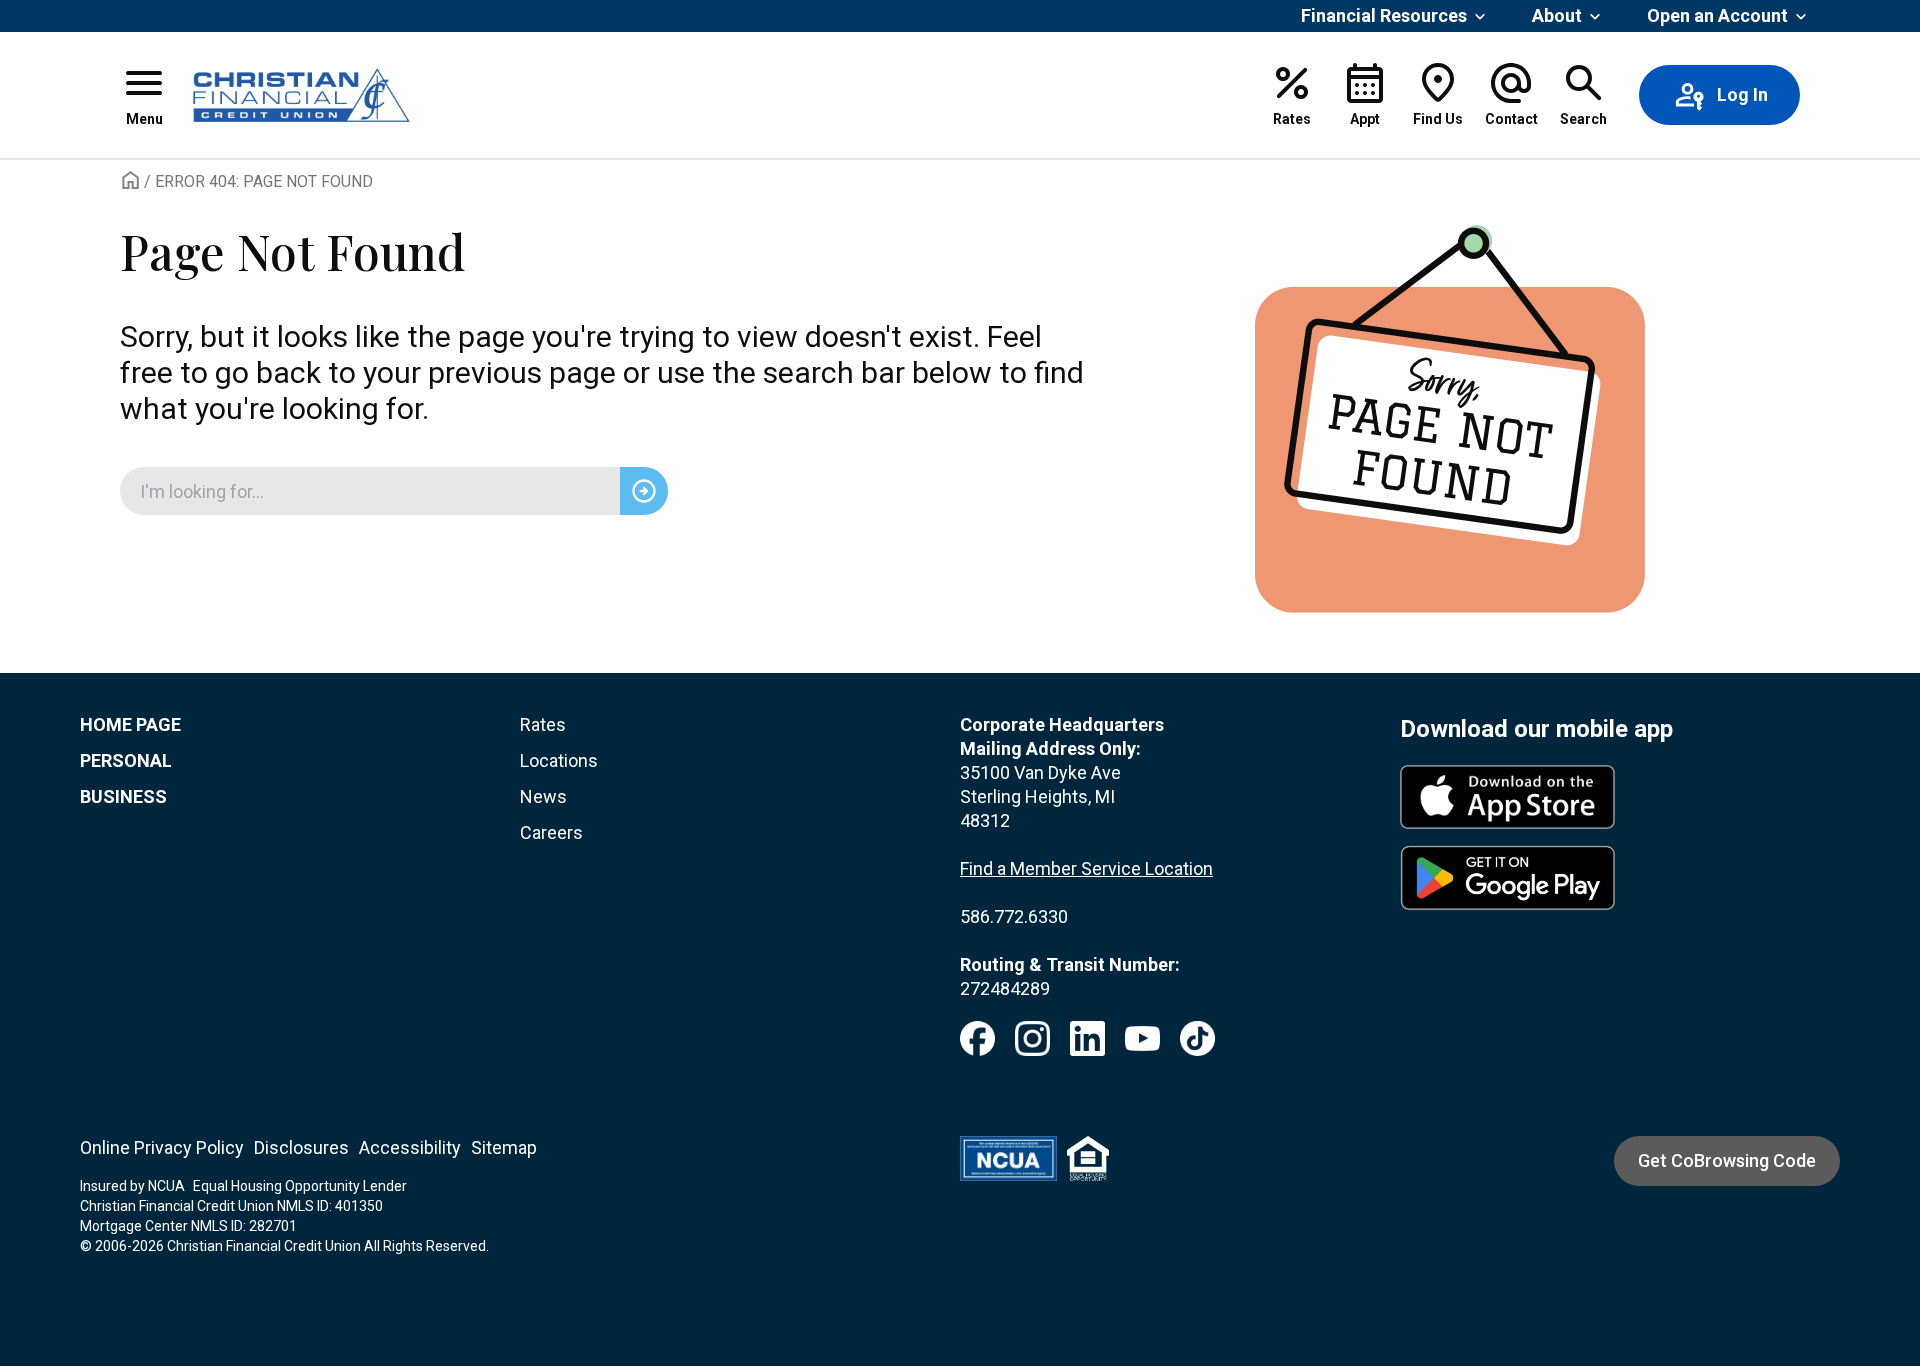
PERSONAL (126, 760)
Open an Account (1717, 15)
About (1557, 15)
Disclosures (301, 1147)
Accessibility (410, 1147)
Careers (551, 832)
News (543, 796)
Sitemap (504, 1147)
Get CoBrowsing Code (1727, 1160)
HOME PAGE (130, 724)
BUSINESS (123, 796)
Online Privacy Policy (162, 1147)
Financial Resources (1384, 15)
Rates (543, 724)
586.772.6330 (1014, 916)
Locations (559, 760)
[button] (144, 95)
